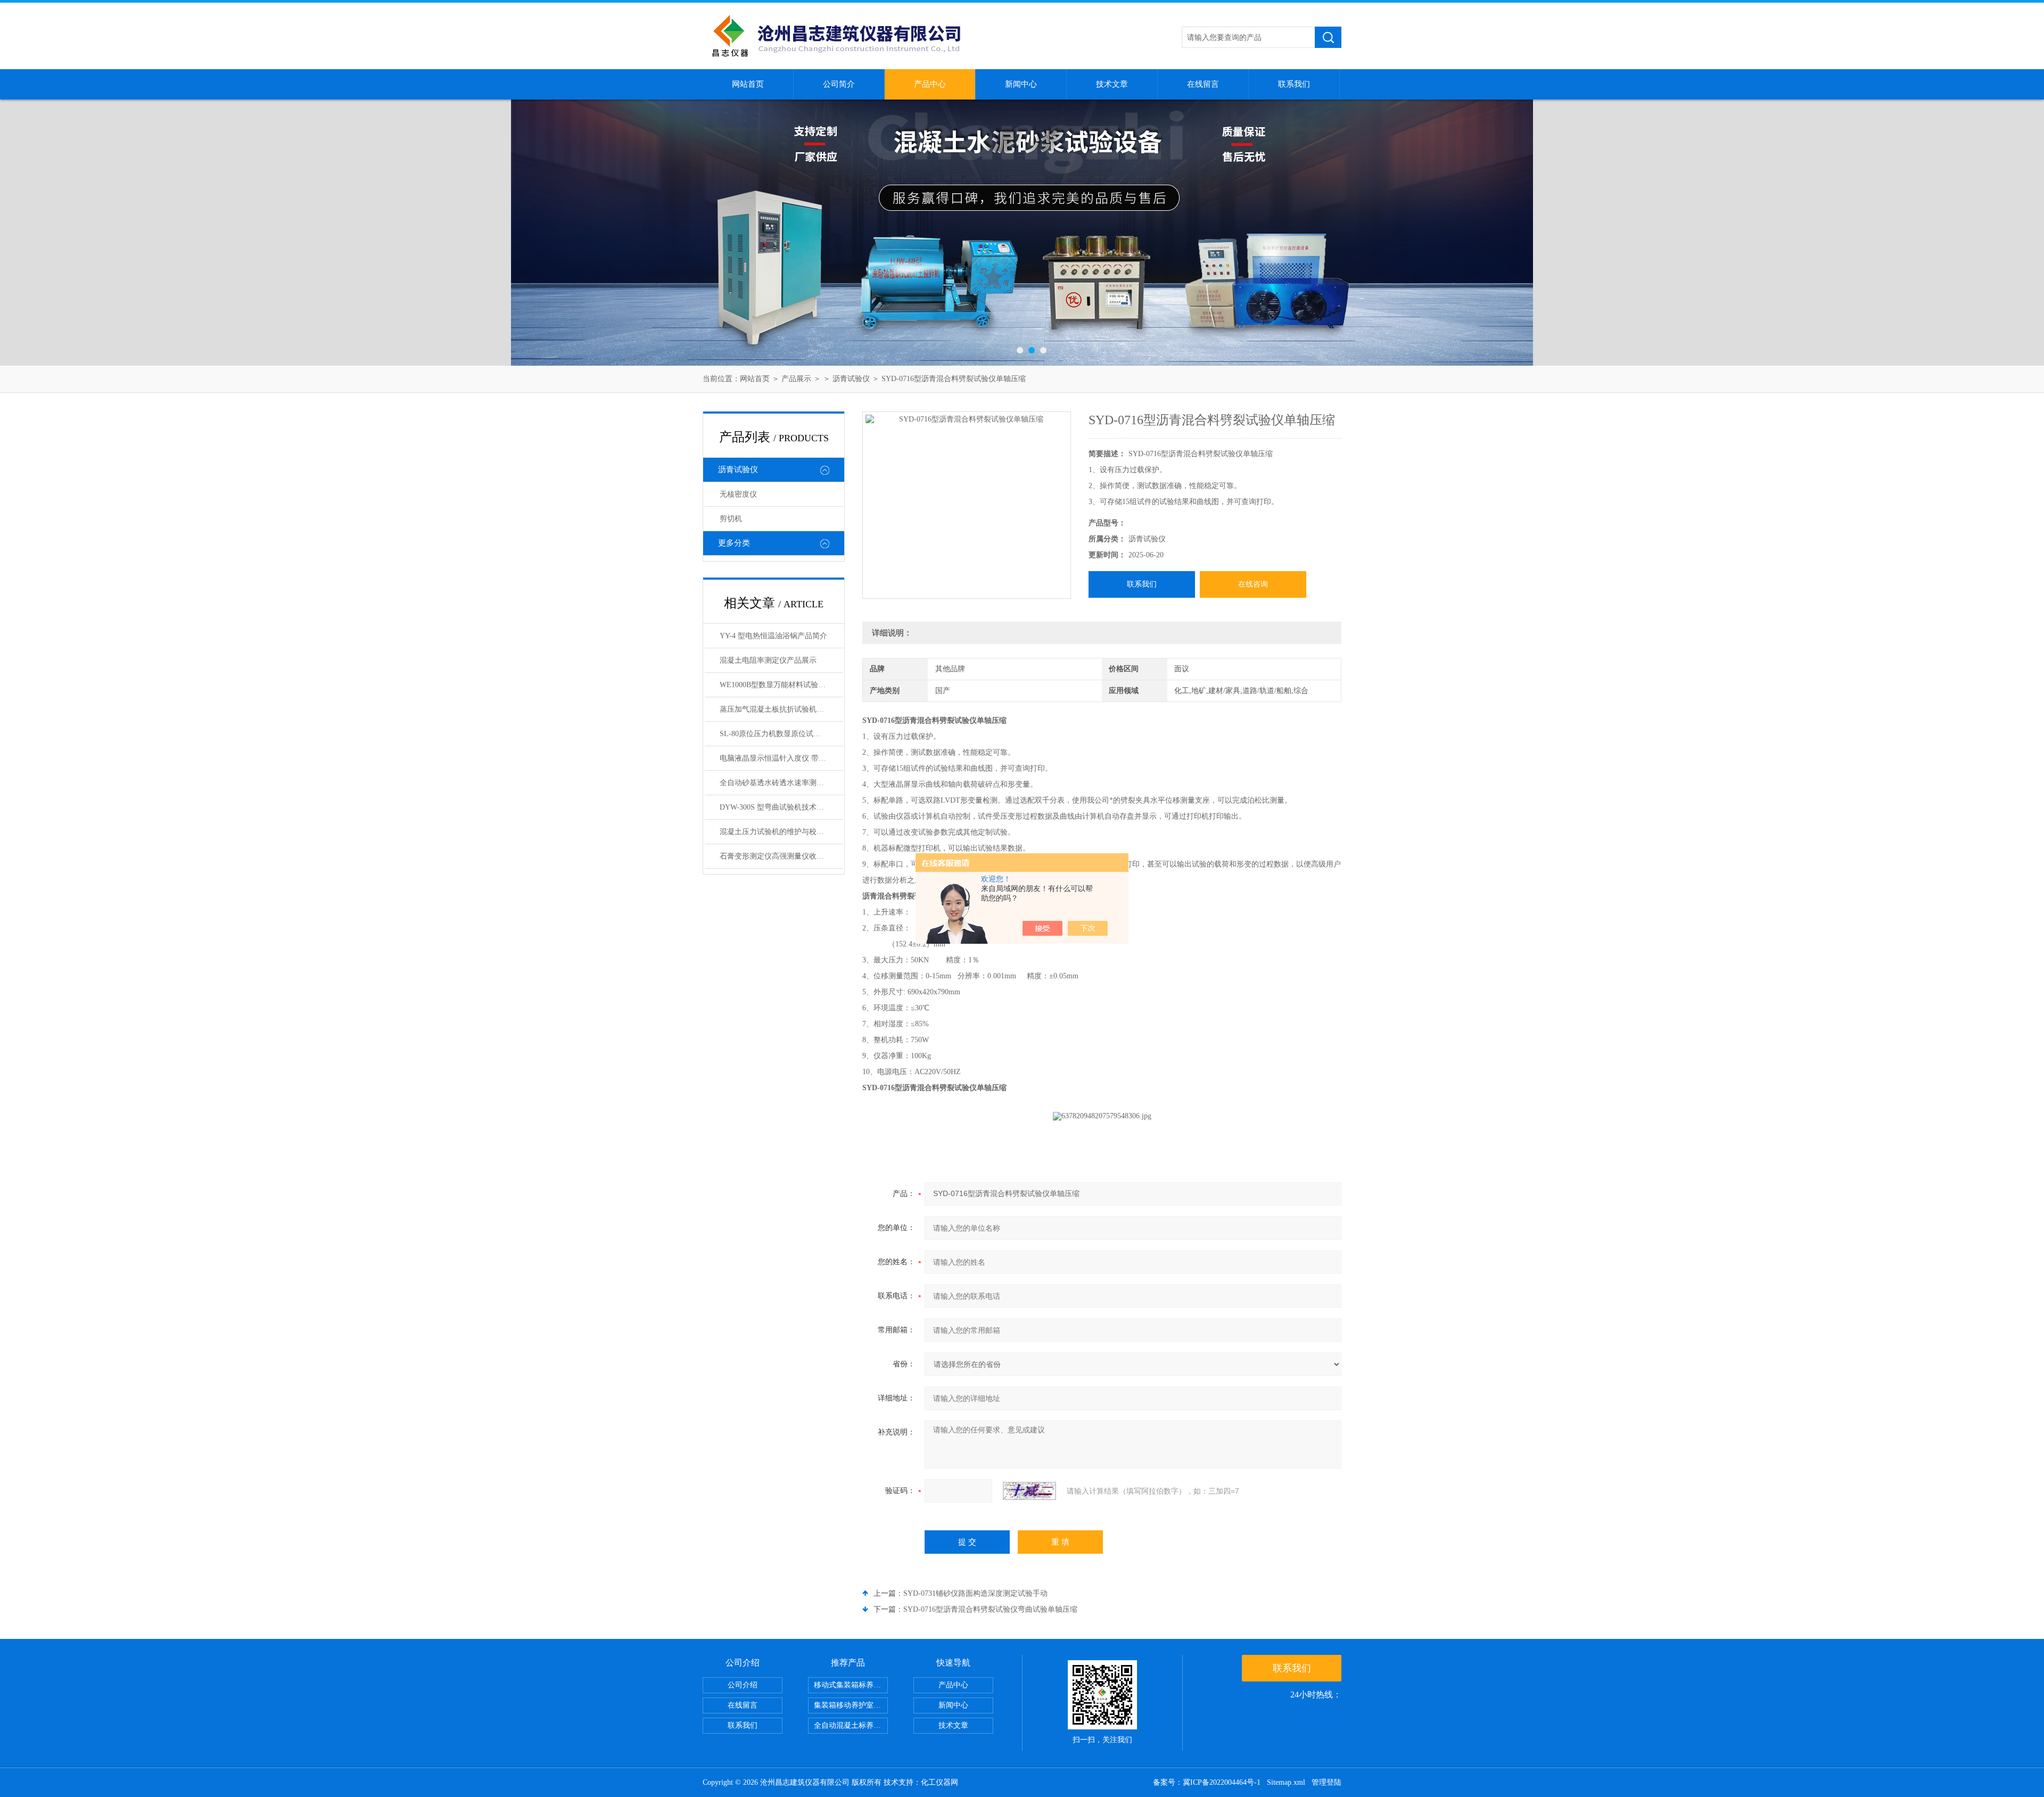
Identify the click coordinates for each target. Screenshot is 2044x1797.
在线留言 (1203, 84)
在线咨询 (1253, 584)
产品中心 (930, 84)
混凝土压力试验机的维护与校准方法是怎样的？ (781, 832)
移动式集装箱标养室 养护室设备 (851, 1685)
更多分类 (734, 543)
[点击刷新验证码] (1029, 1491)
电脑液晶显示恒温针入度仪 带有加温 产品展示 (781, 758)
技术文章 (1112, 84)
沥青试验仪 (851, 379)
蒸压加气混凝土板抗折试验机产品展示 (781, 709)
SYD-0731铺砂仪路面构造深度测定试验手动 (975, 1593)
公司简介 (839, 84)
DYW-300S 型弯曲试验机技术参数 (776, 807)
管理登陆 (1326, 1782)
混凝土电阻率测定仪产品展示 (768, 660)
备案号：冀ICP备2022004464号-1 (1207, 1782)
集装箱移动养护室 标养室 (851, 1705)
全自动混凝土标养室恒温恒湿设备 (851, 1725)
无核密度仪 (738, 494)
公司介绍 (743, 1685)
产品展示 (796, 379)
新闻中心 (1021, 84)
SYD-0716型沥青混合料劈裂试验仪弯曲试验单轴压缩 (990, 1609)
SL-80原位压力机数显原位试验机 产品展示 (781, 734)
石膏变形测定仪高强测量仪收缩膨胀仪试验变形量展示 (781, 856)
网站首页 (748, 84)
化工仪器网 (939, 1782)
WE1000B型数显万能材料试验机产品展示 (781, 685)
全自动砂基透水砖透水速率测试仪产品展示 (781, 783)
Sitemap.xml (1286, 1782)
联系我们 (1294, 84)
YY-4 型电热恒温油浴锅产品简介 (773, 636)
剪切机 (731, 519)
